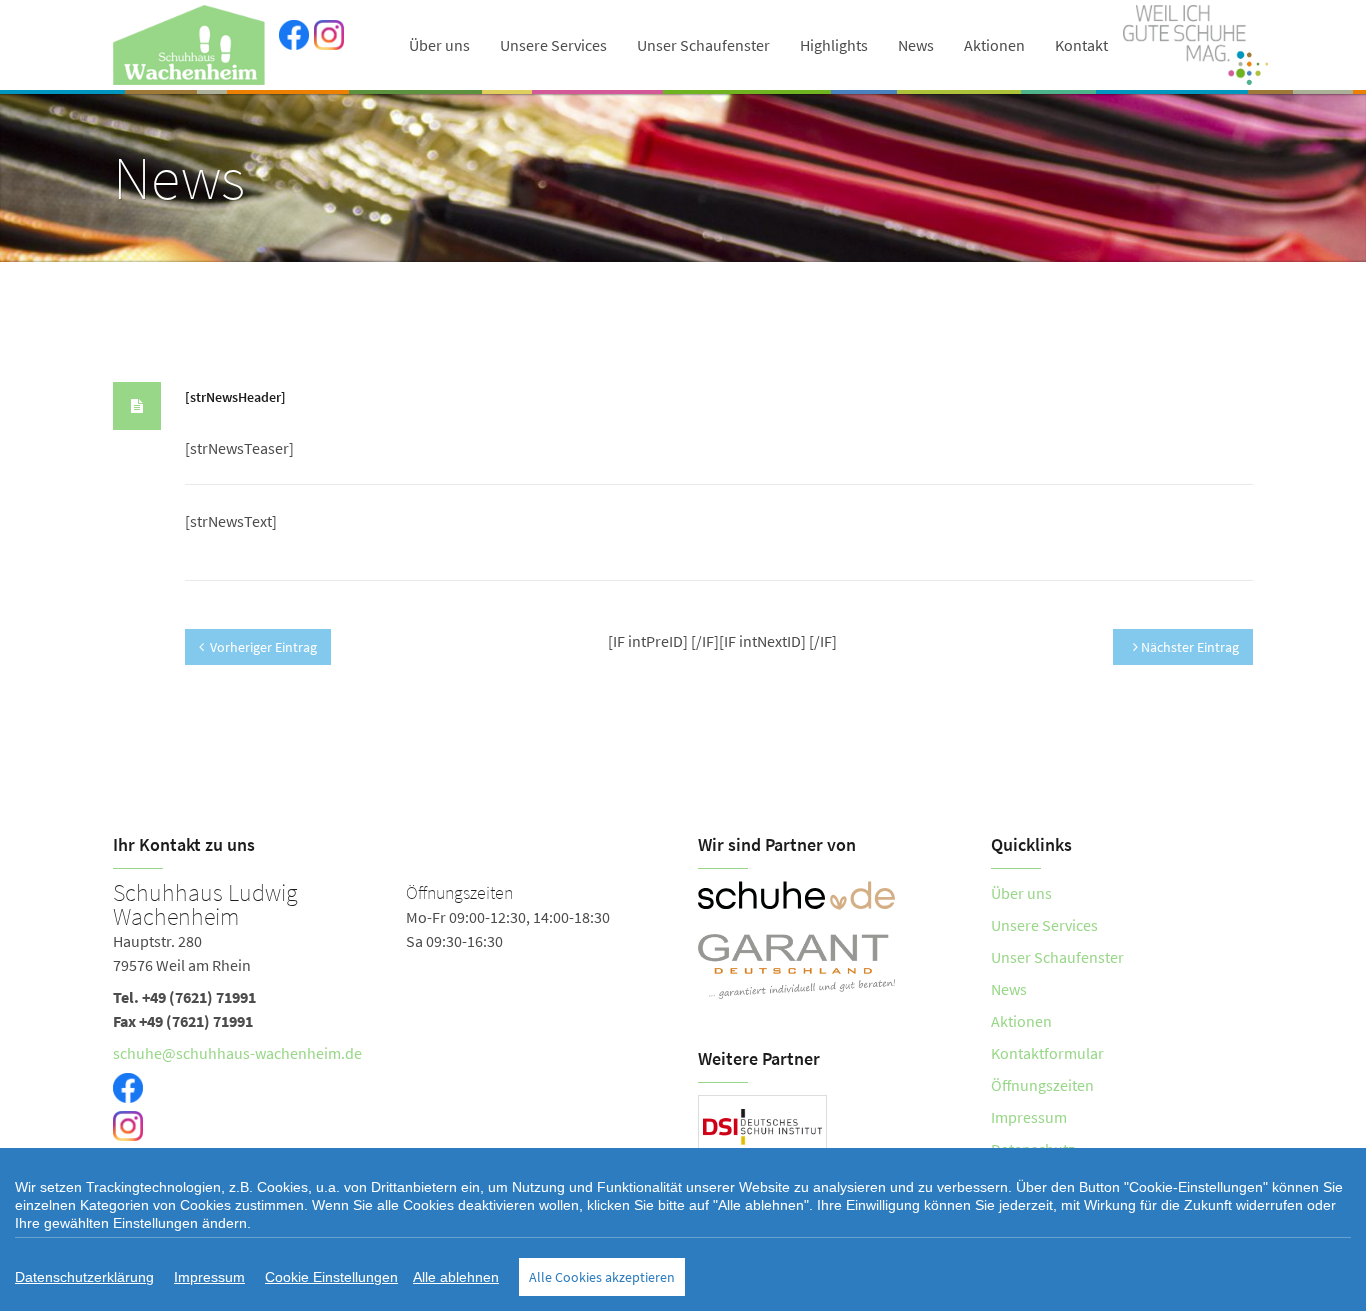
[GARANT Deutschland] (829, 967)
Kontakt (1081, 45)
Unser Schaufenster (703, 45)
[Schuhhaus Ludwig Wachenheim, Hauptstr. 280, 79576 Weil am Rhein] (390, 1035)
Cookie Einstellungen (331, 1277)
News (916, 45)
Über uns (439, 45)
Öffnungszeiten (1042, 1085)
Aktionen (994, 45)
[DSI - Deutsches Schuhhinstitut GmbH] (762, 1125)
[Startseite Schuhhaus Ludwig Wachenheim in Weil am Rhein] (191, 45)
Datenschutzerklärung (84, 1277)
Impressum (1029, 1117)
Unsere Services (553, 45)
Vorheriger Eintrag (263, 647)
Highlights (834, 45)
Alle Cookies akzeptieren (602, 1277)
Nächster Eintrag (1188, 647)
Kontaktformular (1047, 1053)
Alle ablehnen (456, 1277)
